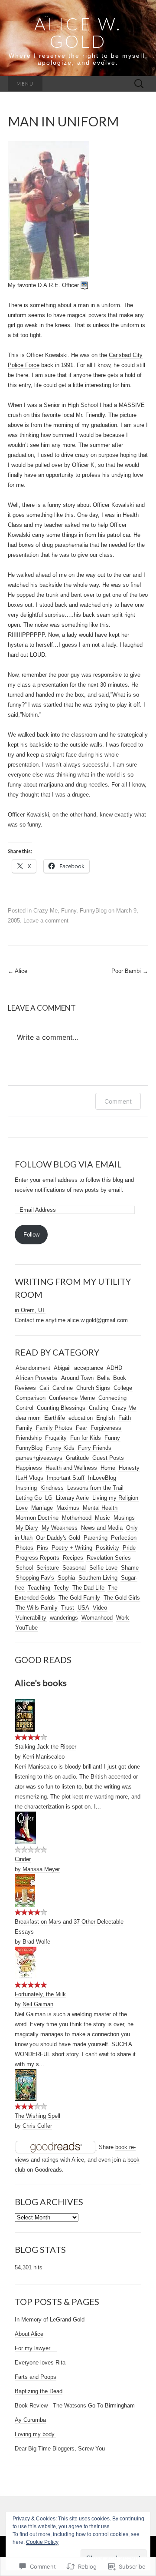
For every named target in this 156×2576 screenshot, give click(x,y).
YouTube (27, 1628)
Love (22, 1508)
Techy (61, 1588)
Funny (69, 911)
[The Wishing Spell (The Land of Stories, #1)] (26, 2085)
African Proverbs (37, 1378)
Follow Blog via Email (68, 1164)
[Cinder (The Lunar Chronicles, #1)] (25, 1828)
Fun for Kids (86, 1438)
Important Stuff (66, 1478)
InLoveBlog (102, 1478)
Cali (44, 1388)
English (106, 1418)
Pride (129, 1548)
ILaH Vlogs (29, 1478)
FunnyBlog (93, 911)
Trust (68, 1608)
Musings (124, 1518)
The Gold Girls (122, 1598)
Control (24, 1408)
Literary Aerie (72, 1498)
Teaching (39, 1588)
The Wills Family (37, 1608)
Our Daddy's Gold (58, 1538)
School (24, 1568)
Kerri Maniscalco (44, 1757)
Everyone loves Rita (40, 2363)
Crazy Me (45, 911)
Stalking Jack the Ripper (45, 1747)
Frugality (56, 1438)
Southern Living (98, 1578)
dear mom (28, 1418)
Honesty (129, 1468)
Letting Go (29, 1498)
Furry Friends (95, 1448)
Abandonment (33, 1368)
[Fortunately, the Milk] (26, 1963)
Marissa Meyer (41, 1869)
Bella (103, 1378)
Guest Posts (108, 1458)
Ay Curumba (30, 2420)
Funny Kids (60, 1448)
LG (49, 1498)
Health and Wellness (71, 1468)
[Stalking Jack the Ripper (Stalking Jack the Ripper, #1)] (25, 1715)
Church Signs (93, 1388)
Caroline (63, 1388)
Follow (31, 1235)
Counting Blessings (61, 1408)
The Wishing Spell (37, 2116)
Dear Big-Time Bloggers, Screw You (60, 2449)
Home (108, 1468)
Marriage (42, 1508)
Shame (130, 1568)
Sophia (66, 1578)
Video (100, 1608)
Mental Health (100, 1508)
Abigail (62, 1368)
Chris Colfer (37, 2126)
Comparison (31, 1398)
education (81, 1418)
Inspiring (26, 1488)
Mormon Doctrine (37, 1518)
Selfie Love (103, 1568)
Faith (125, 1418)
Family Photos (54, 1428)
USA (83, 1608)
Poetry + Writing (72, 1548)
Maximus (68, 1508)
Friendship (29, 1438)
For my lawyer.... (36, 2348)
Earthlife (55, 1418)
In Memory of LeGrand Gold (50, 2320)
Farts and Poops (36, 2377)
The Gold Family (79, 1598)
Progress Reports (37, 1558)
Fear (81, 1428)
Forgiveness (106, 1428)
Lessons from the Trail (95, 1488)
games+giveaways (39, 1458)
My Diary (27, 1528)
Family (24, 1428)
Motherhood (77, 1518)
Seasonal (74, 1568)
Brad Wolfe (36, 1942)
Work (123, 1618)
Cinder (23, 1859)
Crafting (99, 1408)
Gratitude (77, 1458)
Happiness (29, 1468)
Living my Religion (115, 1498)
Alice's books (41, 1683)
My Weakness (60, 1528)
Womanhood (97, 1618)
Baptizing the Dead (39, 2391)
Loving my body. (35, 2434)
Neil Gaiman (38, 2004)
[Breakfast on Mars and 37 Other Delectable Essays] (25, 1890)
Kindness (52, 1488)
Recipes (73, 1558)
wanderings (64, 1618)
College (123, 1388)
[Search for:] (139, 84)
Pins (42, 1548)
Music (102, 1518)
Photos (24, 1548)
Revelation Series (109, 1558)
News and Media (102, 1528)
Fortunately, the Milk (40, 1994)
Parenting (96, 1538)
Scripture (48, 1568)
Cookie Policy (42, 2542)
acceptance (89, 1368)
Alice (18, 971)
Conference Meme (72, 1398)
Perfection (124, 1538)
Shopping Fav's (35, 1578)
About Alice (29, 2334)
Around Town (77, 1378)
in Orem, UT (30, 1310)
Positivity (107, 1548)
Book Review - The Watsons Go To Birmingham (75, 2406)
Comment (118, 1101)
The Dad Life (88, 1588)
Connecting (112, 1398)
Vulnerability (31, 1618)
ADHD (114, 1368)
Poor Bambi (130, 971)
